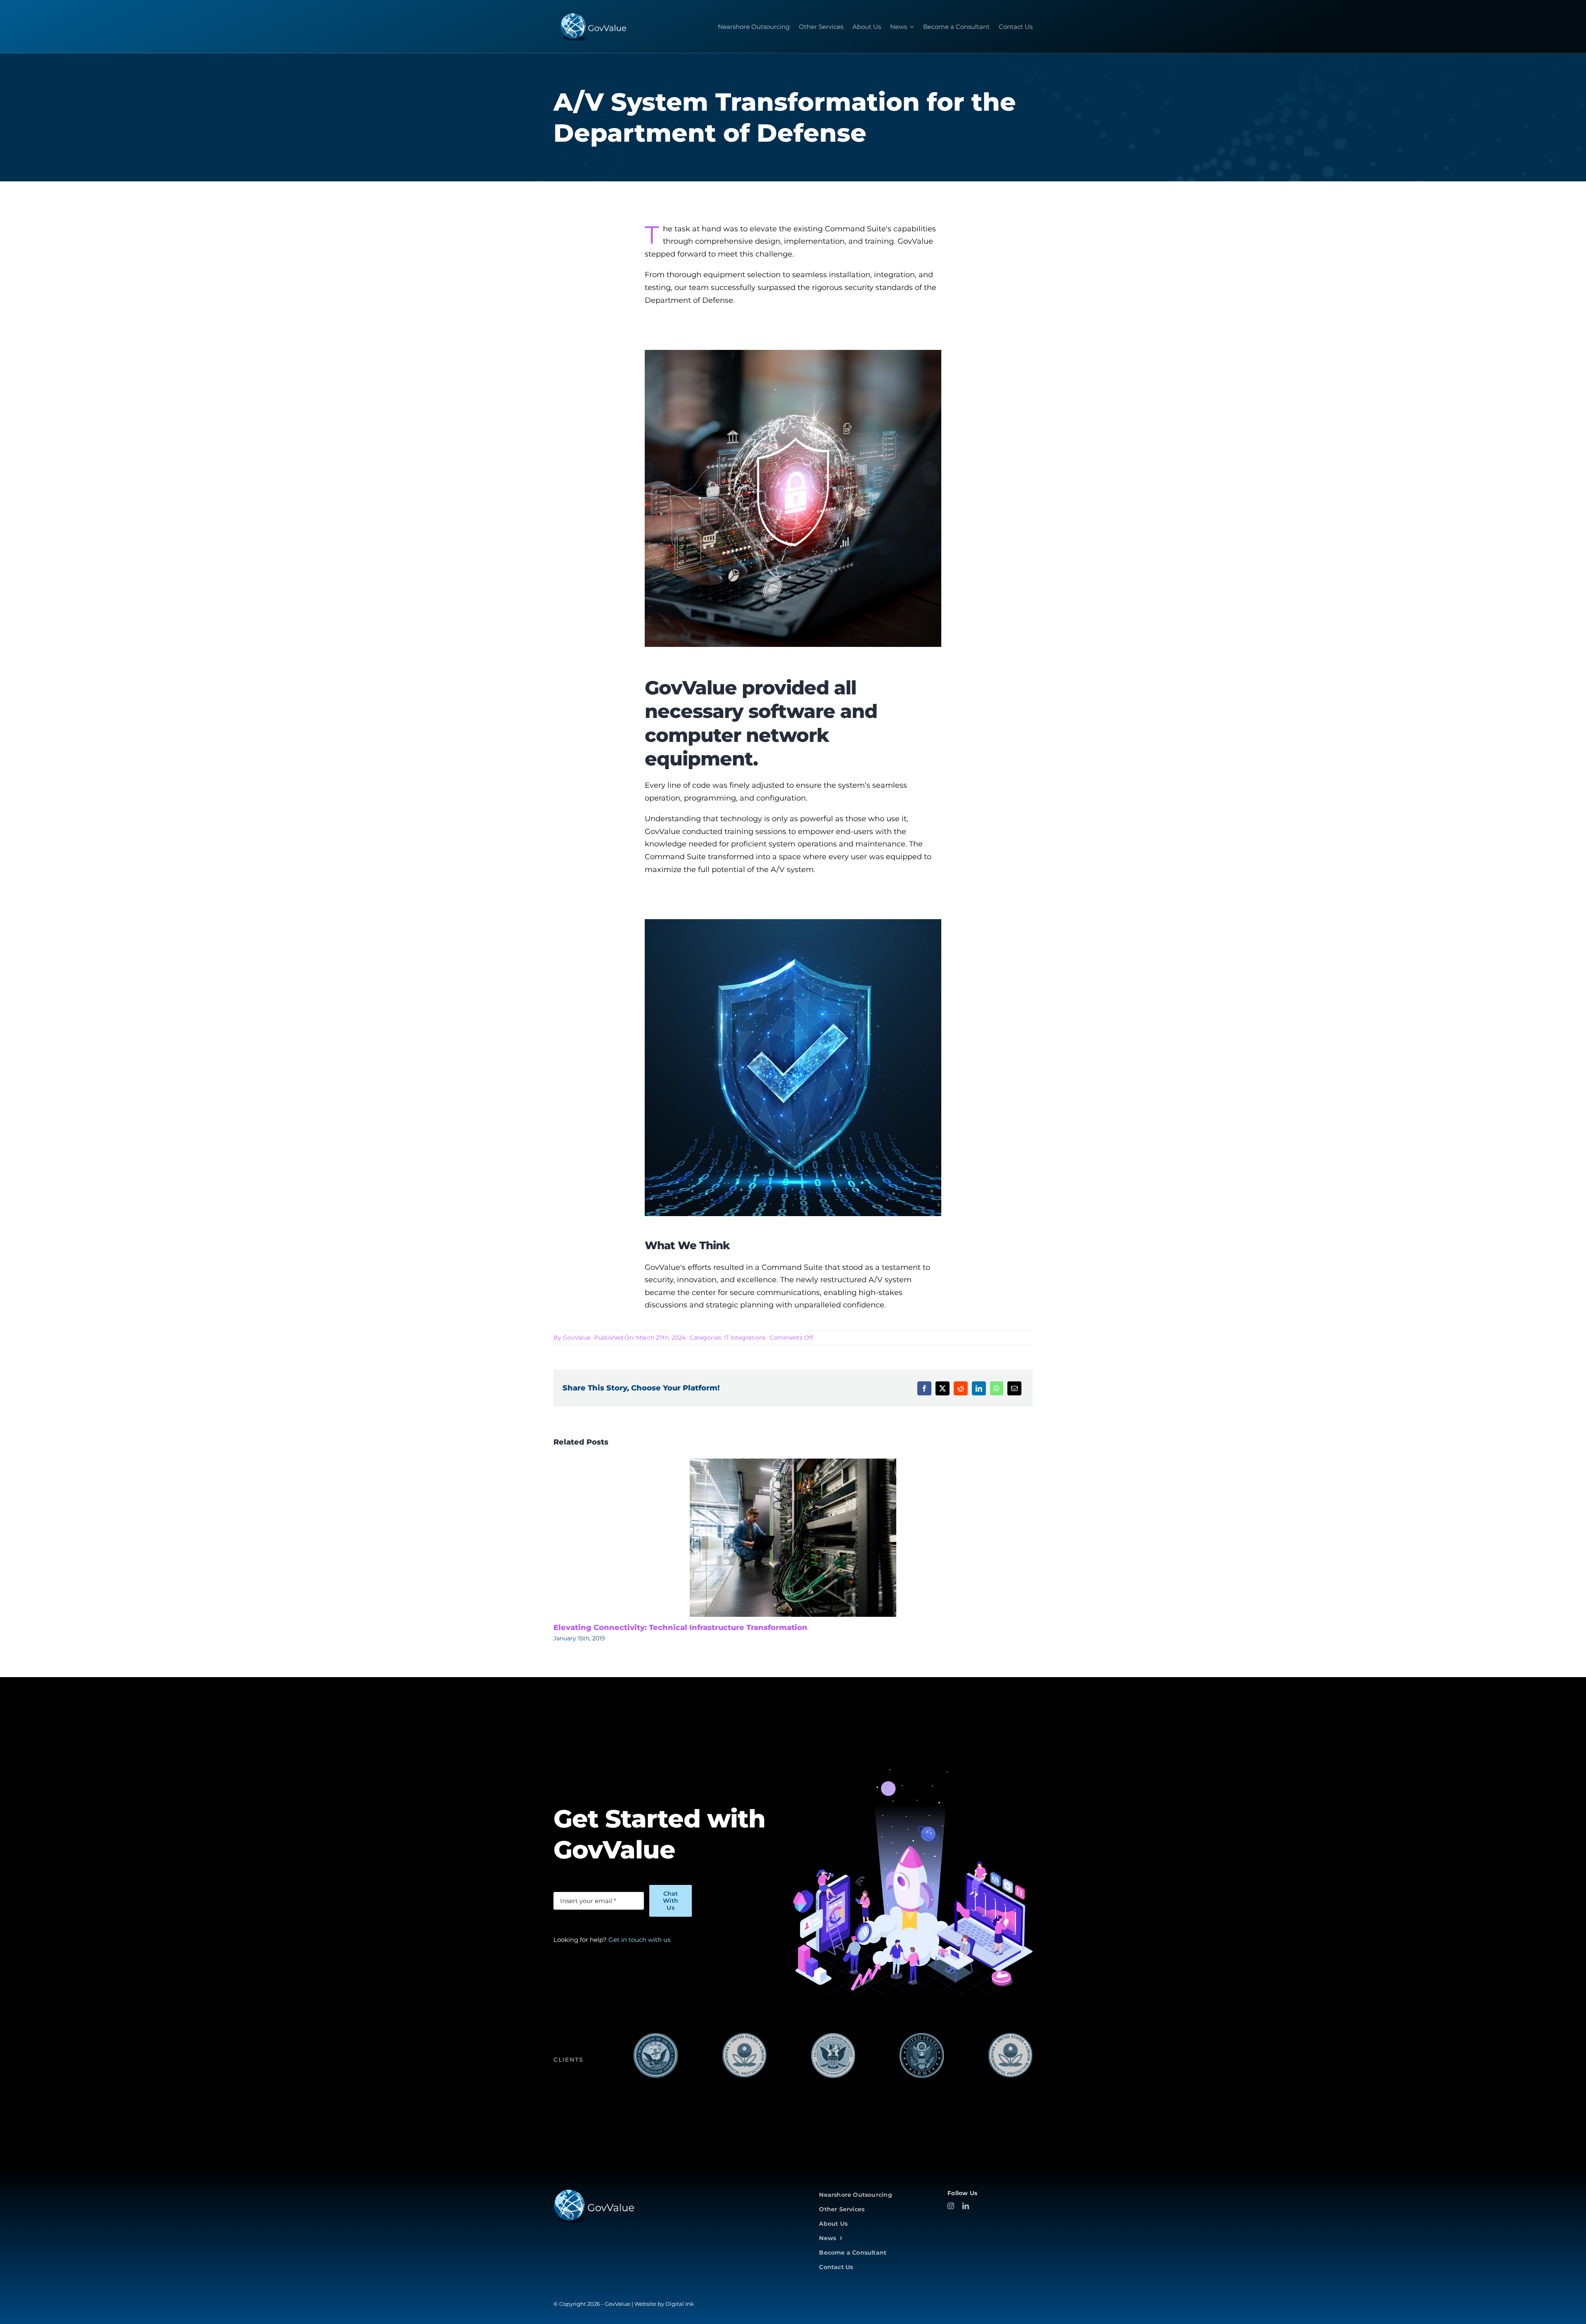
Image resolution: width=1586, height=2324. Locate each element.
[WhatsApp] (997, 1388)
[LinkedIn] (979, 1388)
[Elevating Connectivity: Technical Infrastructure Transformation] (793, 1538)
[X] (943, 1388)
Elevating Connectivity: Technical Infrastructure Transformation (680, 1628)
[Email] (1014, 1388)
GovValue (577, 1338)
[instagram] (951, 2206)
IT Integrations (745, 1338)
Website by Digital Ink (664, 2304)
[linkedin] (966, 2206)
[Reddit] (961, 1388)
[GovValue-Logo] (594, 2192)
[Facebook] (924, 1388)
